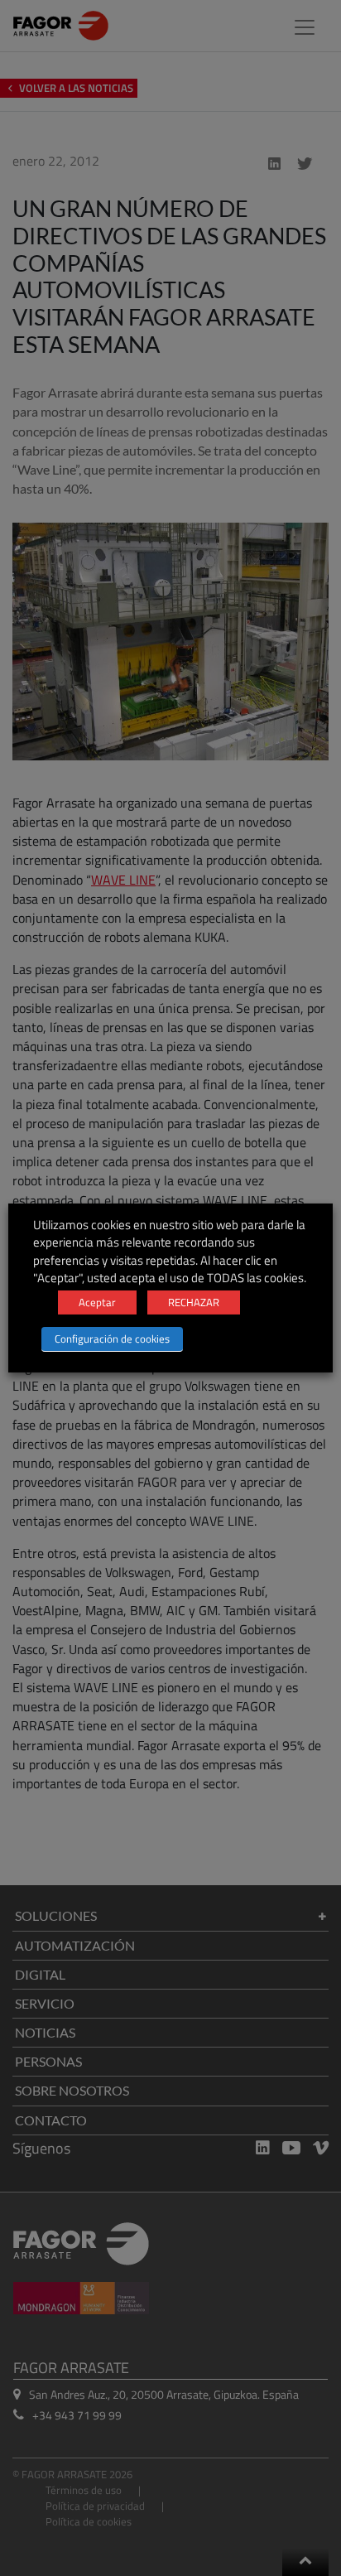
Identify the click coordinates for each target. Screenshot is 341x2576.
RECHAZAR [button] (194, 1302)
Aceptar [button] (97, 1302)
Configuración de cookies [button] (112, 1339)
